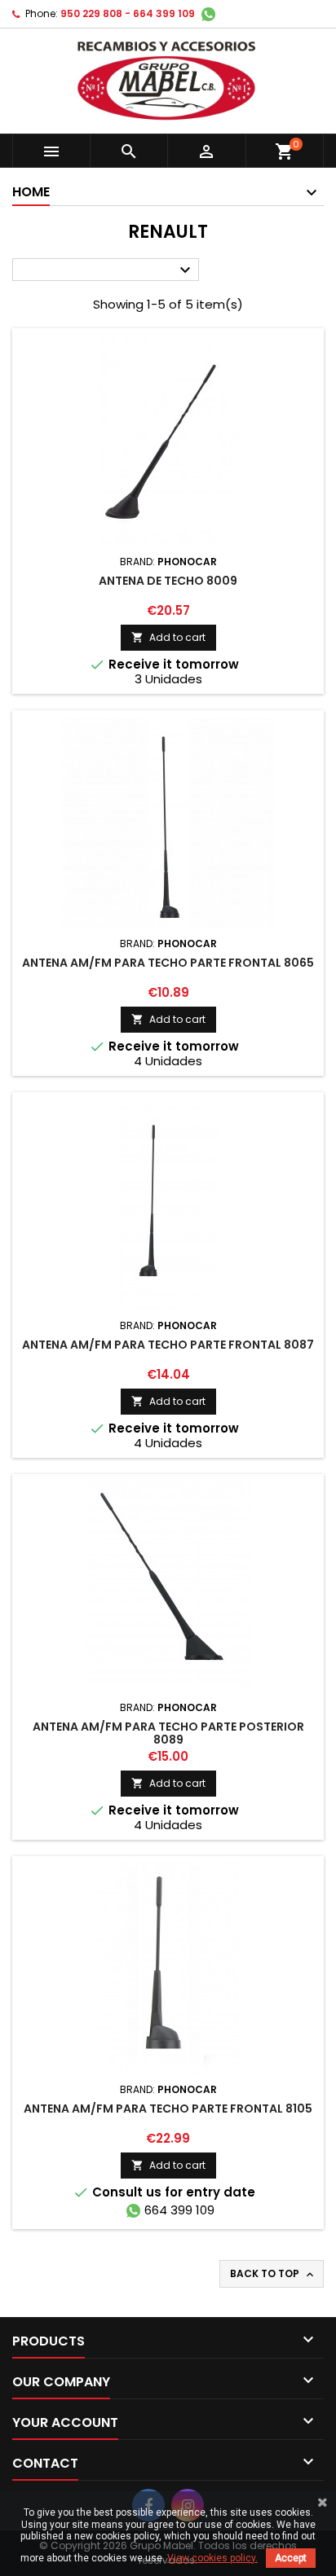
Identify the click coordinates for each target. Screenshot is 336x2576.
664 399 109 (179, 2210)
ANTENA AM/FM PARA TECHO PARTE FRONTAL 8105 (168, 2109)
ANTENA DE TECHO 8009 (168, 581)
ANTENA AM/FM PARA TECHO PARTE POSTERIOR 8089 (168, 1733)
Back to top (273, 2274)
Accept (291, 2558)
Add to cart (168, 637)
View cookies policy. (212, 2558)
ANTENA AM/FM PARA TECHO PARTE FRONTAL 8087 (168, 1345)
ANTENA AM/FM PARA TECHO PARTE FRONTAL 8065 (168, 963)
